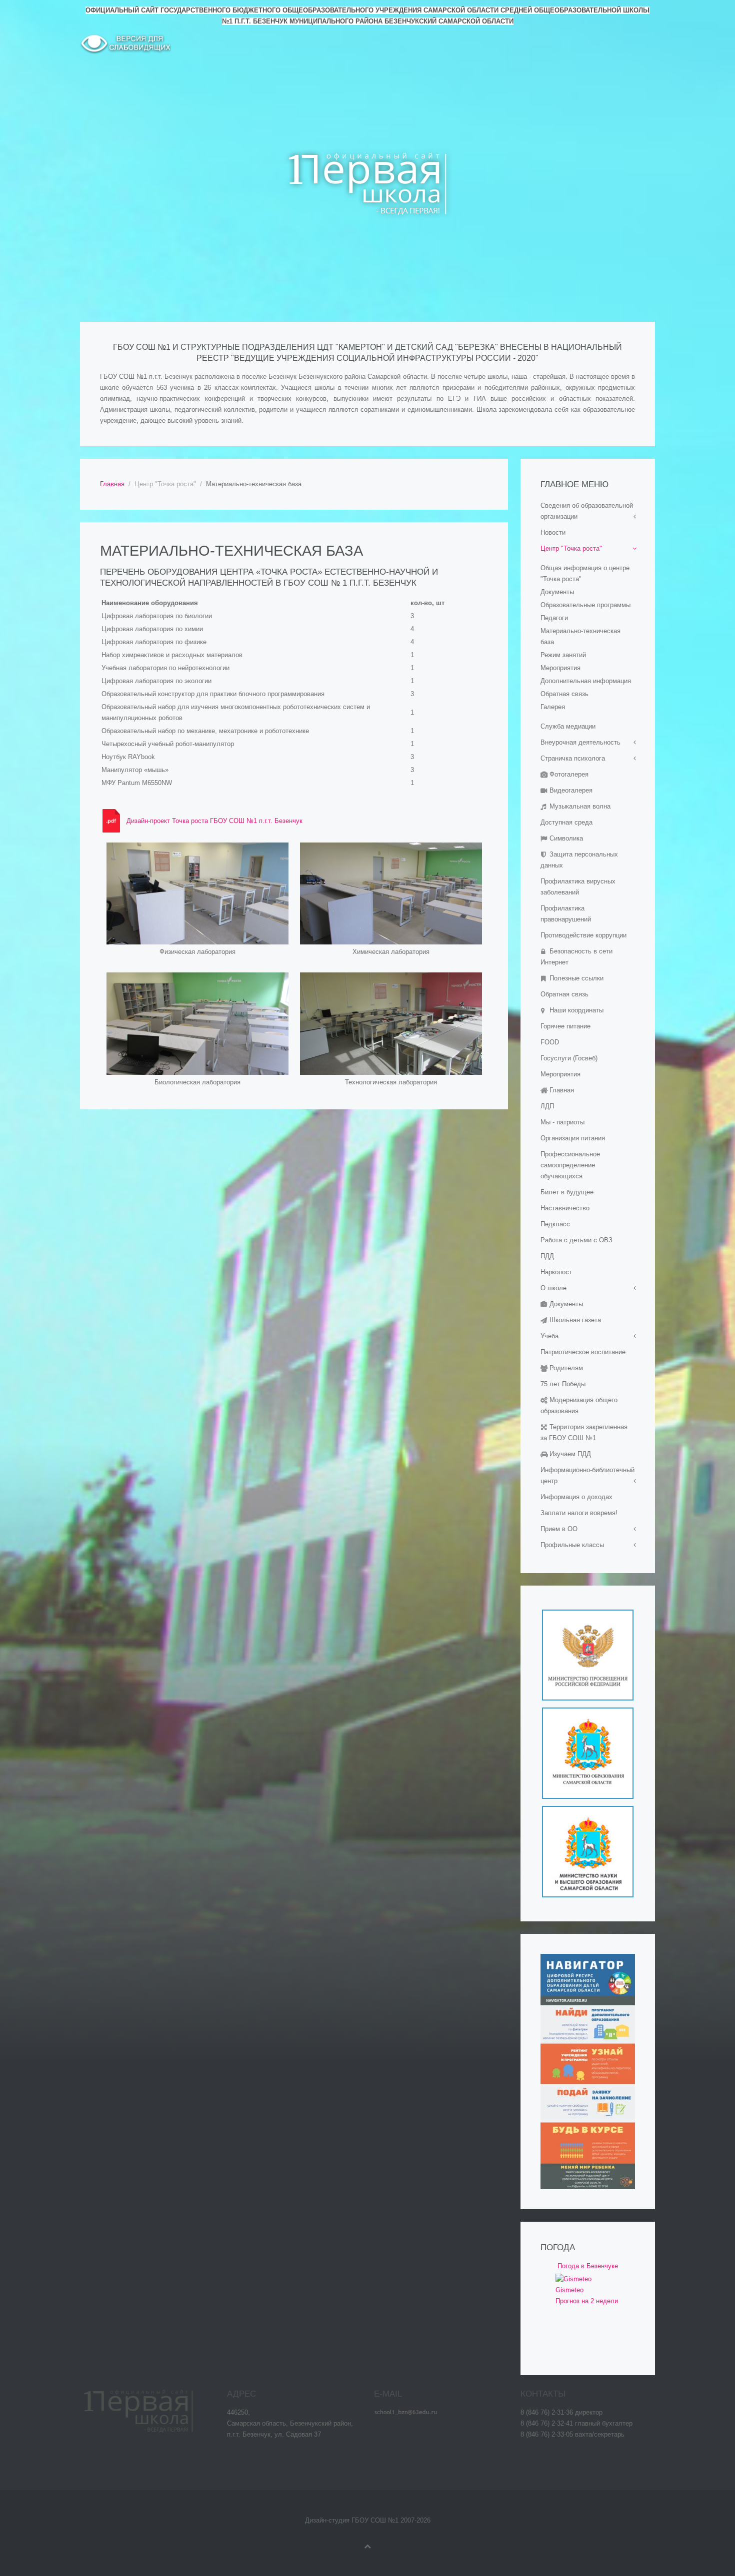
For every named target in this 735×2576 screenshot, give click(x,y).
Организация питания (573, 1138)
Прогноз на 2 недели (587, 2301)
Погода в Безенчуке (588, 2266)
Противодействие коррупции (583, 935)
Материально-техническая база (580, 636)
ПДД (547, 1256)
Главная (112, 484)
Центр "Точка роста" (571, 548)
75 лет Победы (563, 1384)
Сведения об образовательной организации (587, 511)
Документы (557, 592)
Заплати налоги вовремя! (579, 1513)
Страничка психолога (573, 758)
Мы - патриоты (562, 1122)
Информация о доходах (576, 1497)
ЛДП (547, 1106)
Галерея (553, 707)
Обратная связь (564, 694)
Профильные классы (572, 1545)
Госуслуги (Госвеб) (569, 1058)
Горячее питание (565, 1026)
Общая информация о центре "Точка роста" (585, 573)
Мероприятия (560, 668)
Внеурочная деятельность (580, 742)
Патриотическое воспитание (583, 1352)
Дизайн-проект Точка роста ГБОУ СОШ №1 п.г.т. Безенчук (214, 821)
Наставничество (565, 1208)
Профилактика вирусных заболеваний (578, 887)
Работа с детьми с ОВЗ (576, 1240)
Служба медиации (568, 726)
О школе (553, 1288)
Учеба (549, 1336)
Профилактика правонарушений (566, 914)
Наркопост (556, 1272)
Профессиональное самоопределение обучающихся (570, 1165)
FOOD (550, 1042)
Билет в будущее (567, 1192)
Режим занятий (563, 655)
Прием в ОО (559, 1529)
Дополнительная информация (586, 681)
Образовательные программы (585, 605)
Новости (553, 532)
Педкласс (555, 1224)
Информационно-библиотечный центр (587, 1475)
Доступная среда (566, 822)
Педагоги (554, 618)
